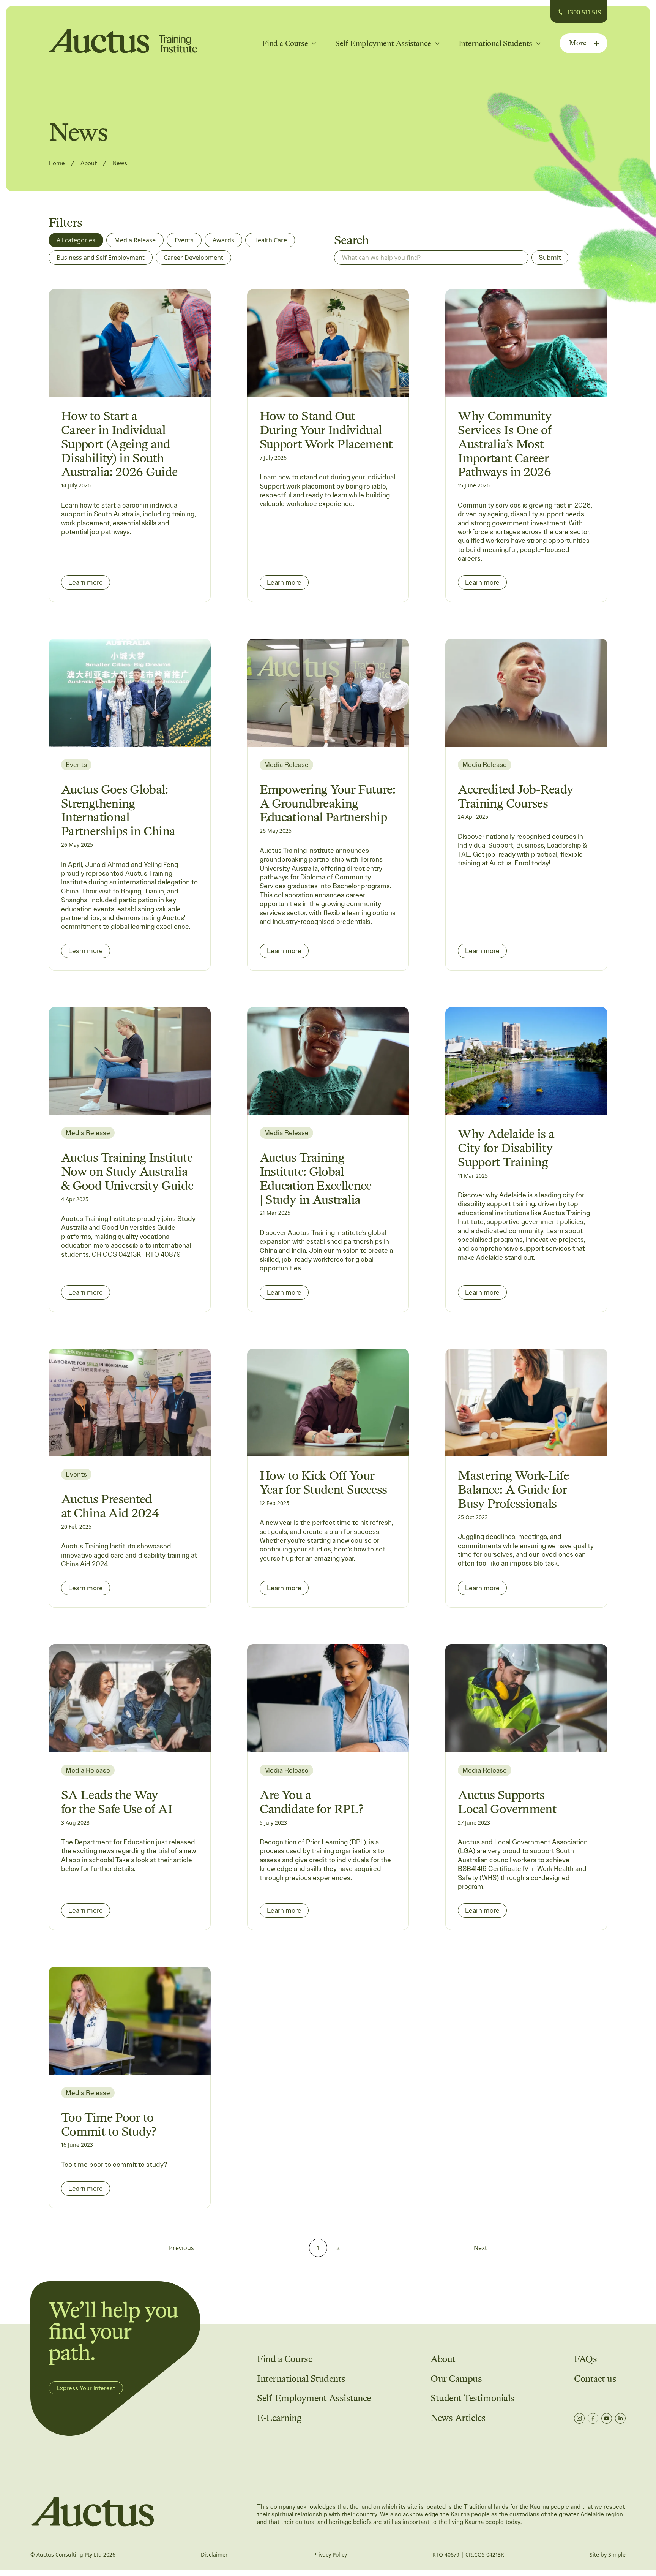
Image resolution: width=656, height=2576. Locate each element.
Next (480, 2248)
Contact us (595, 2379)
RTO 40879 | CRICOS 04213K (468, 2555)
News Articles (458, 2418)
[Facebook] (593, 2418)
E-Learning (279, 2418)
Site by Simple (608, 2555)
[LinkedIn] (620, 2418)
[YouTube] (607, 2418)
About (89, 163)
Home (57, 163)
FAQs (585, 2359)
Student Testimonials (472, 2398)
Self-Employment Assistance (314, 2398)
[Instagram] (579, 2418)
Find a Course (285, 2359)
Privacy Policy (330, 2555)
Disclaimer (214, 2555)
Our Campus (456, 2379)
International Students (301, 2379)
